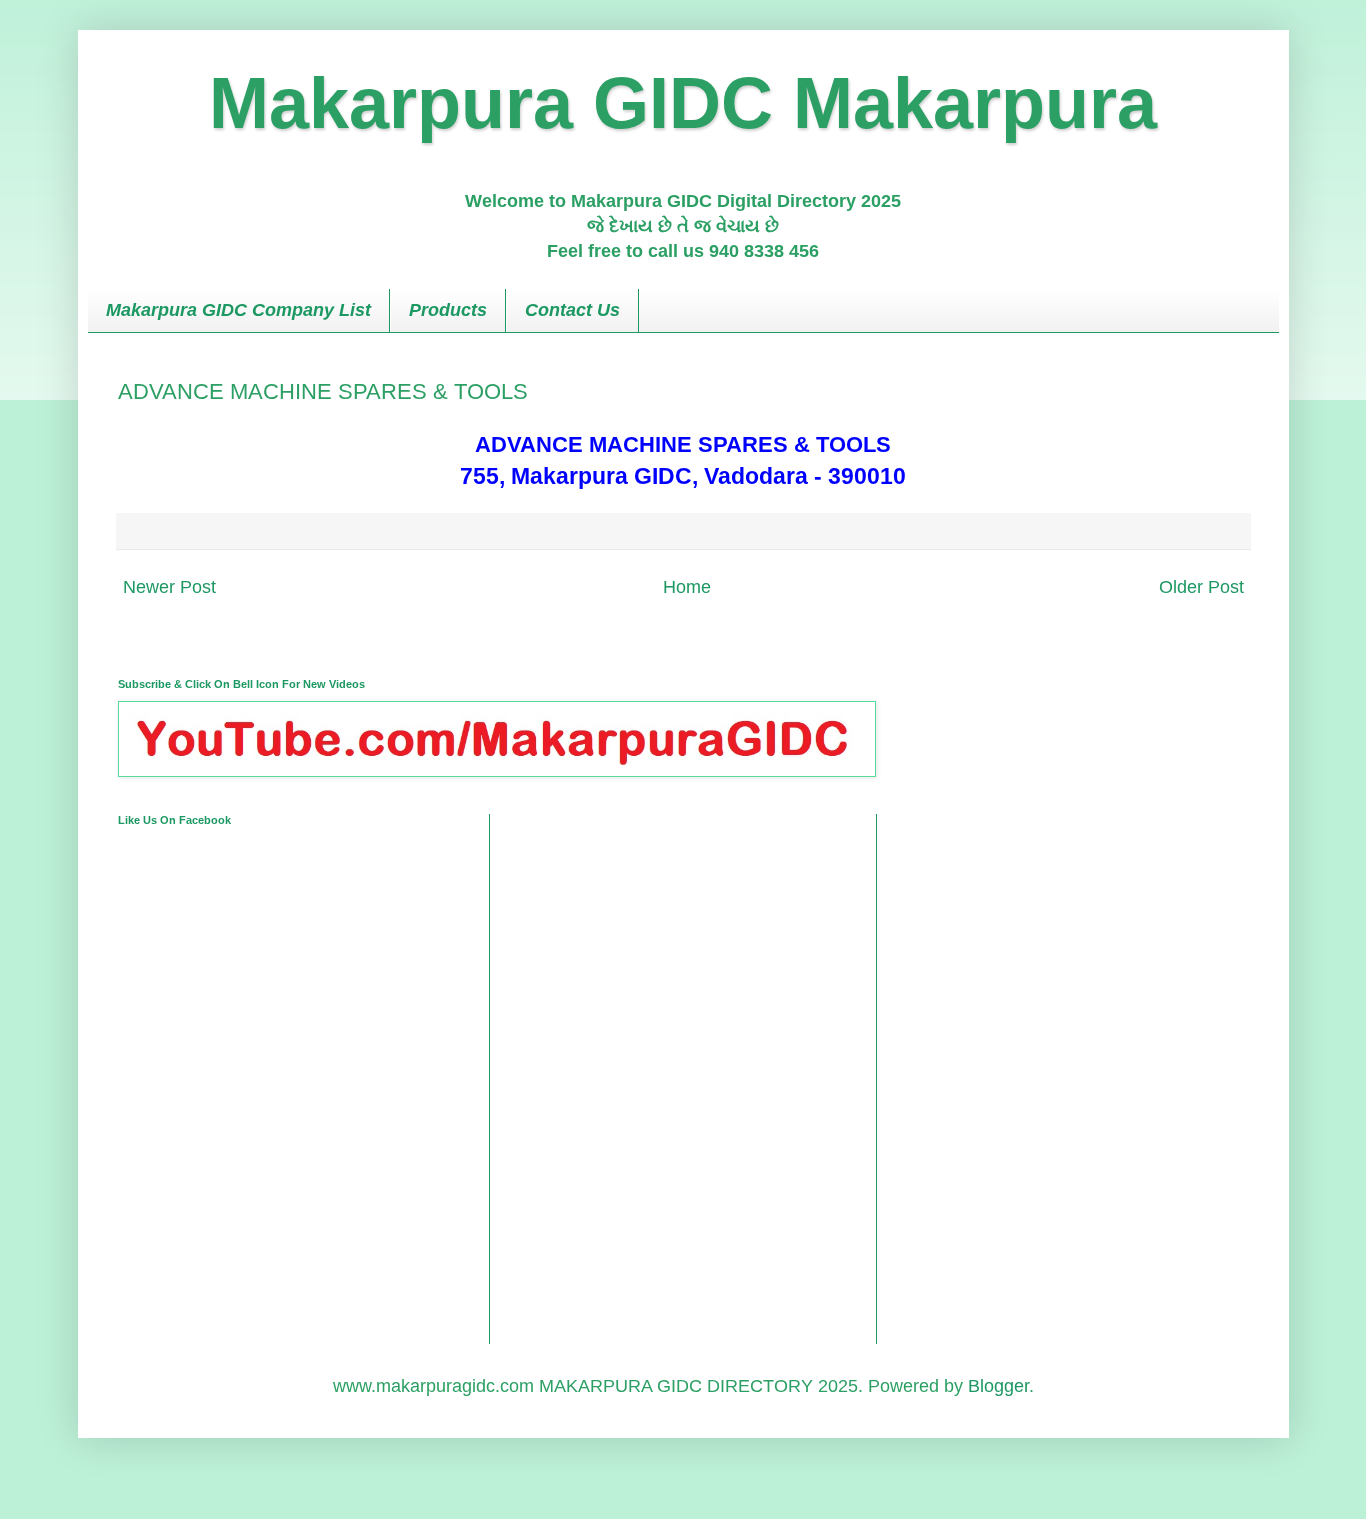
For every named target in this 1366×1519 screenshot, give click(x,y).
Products (448, 310)
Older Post (1201, 587)
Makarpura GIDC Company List (238, 310)
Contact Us (572, 310)
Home (687, 587)
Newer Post (169, 587)
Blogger (998, 1386)
